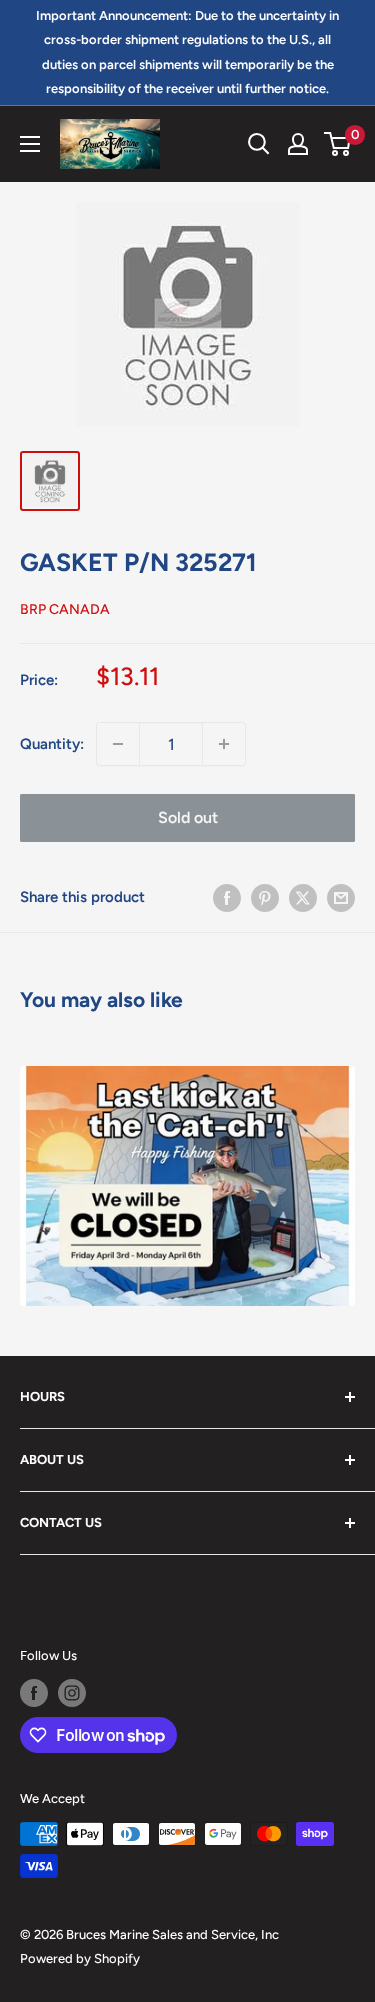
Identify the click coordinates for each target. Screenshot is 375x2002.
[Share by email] (341, 896)
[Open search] (259, 144)
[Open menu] (30, 144)
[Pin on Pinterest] (265, 896)
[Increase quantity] (224, 744)
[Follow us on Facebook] (34, 1693)
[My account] (298, 144)
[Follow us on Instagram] (72, 1693)
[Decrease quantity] (118, 744)
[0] (338, 144)
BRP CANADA (65, 609)
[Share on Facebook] (227, 896)
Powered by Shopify (80, 1958)
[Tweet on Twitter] (303, 896)
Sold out (188, 817)
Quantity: (52, 744)
